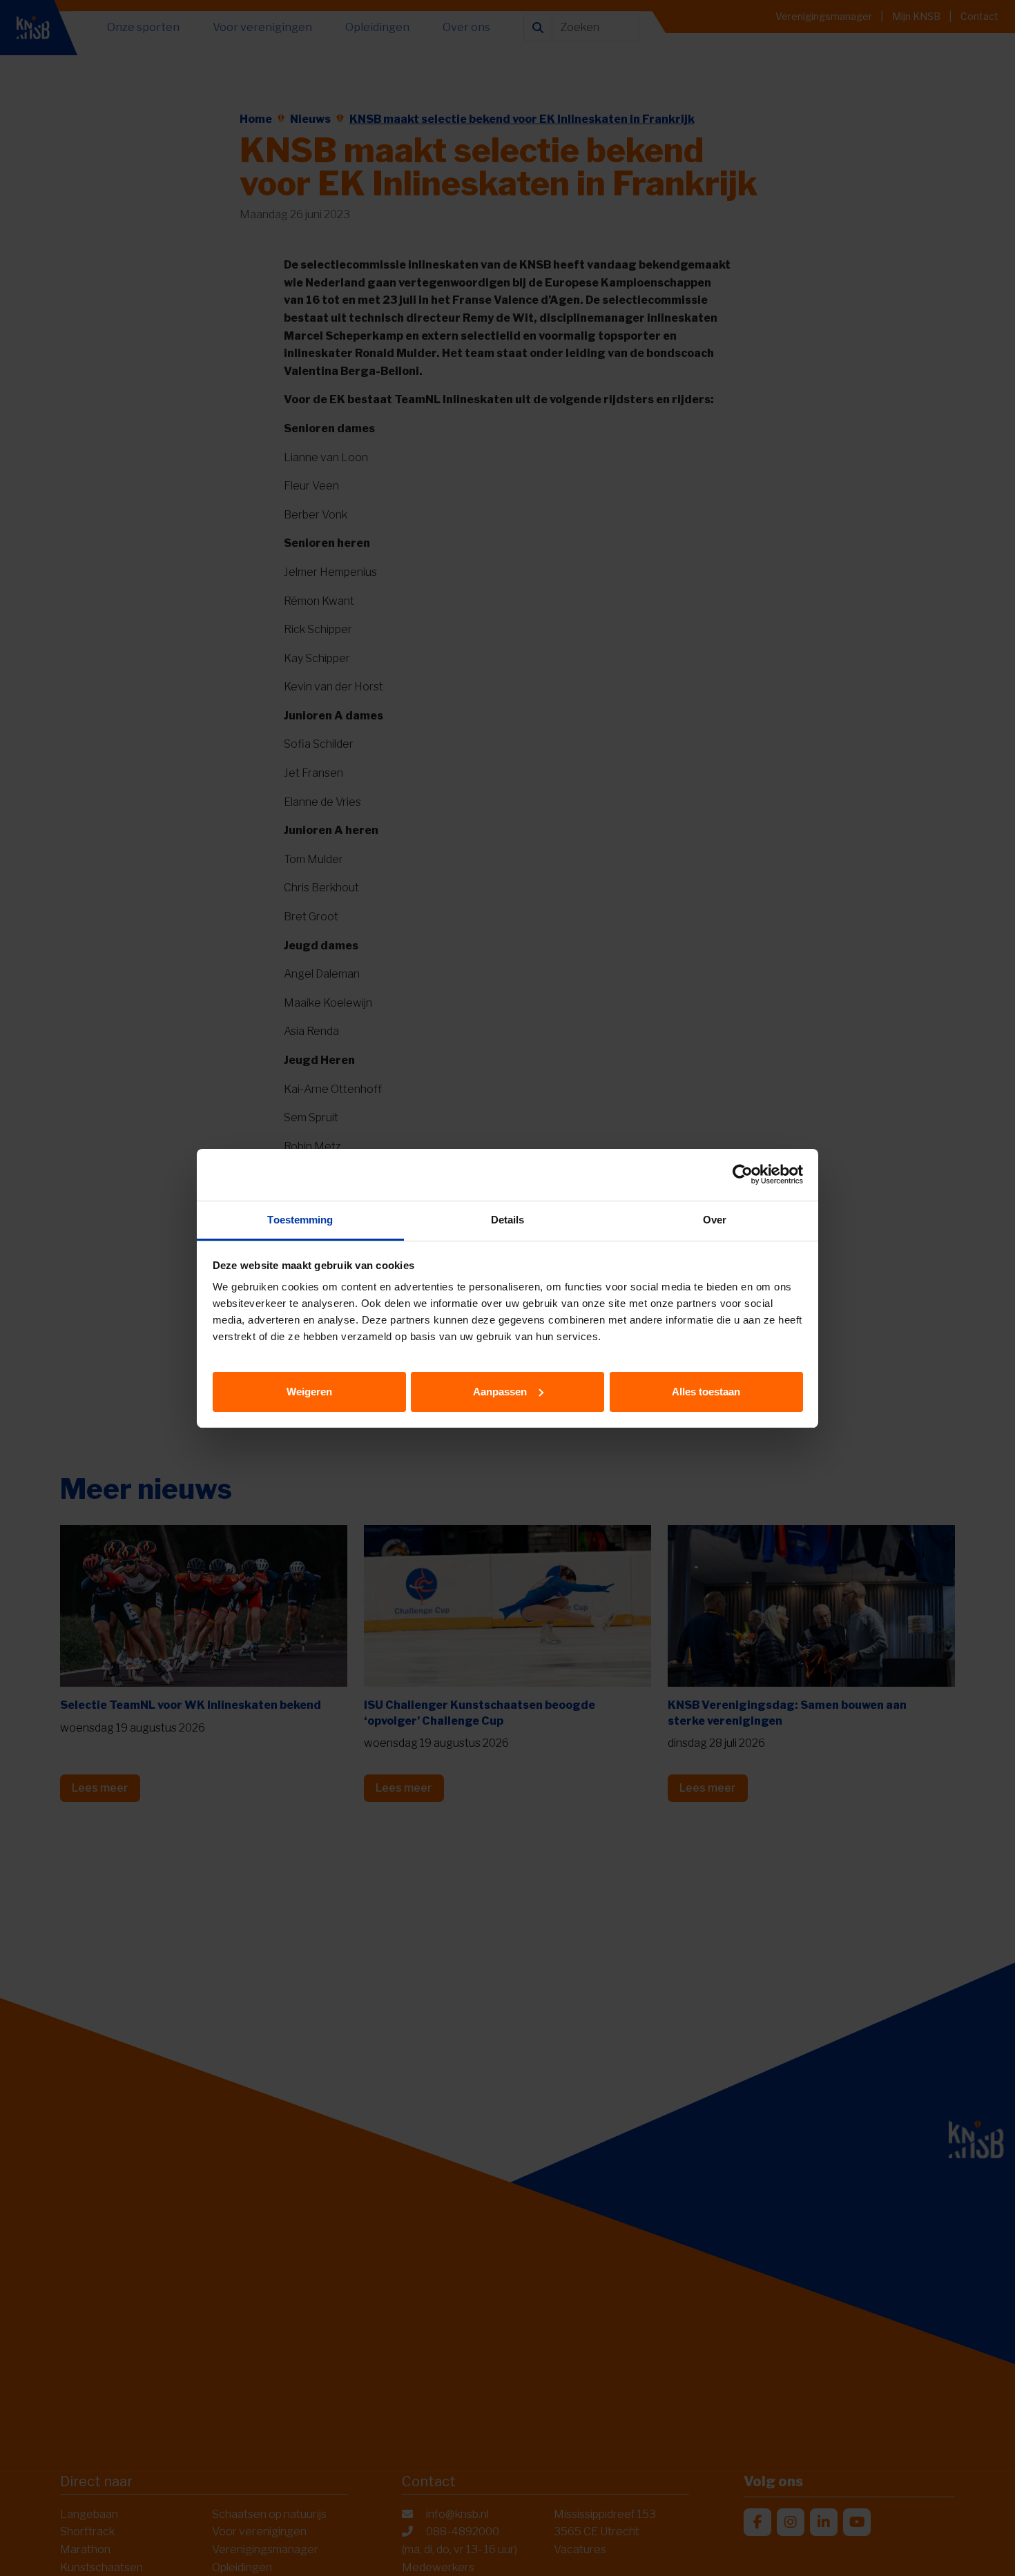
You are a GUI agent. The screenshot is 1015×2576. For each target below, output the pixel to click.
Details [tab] (508, 1220)
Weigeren (309, 1391)
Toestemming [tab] (300, 1220)
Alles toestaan (706, 1391)
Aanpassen (500, 1391)
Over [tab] (715, 1220)
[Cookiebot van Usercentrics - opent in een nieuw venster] (743, 1174)
